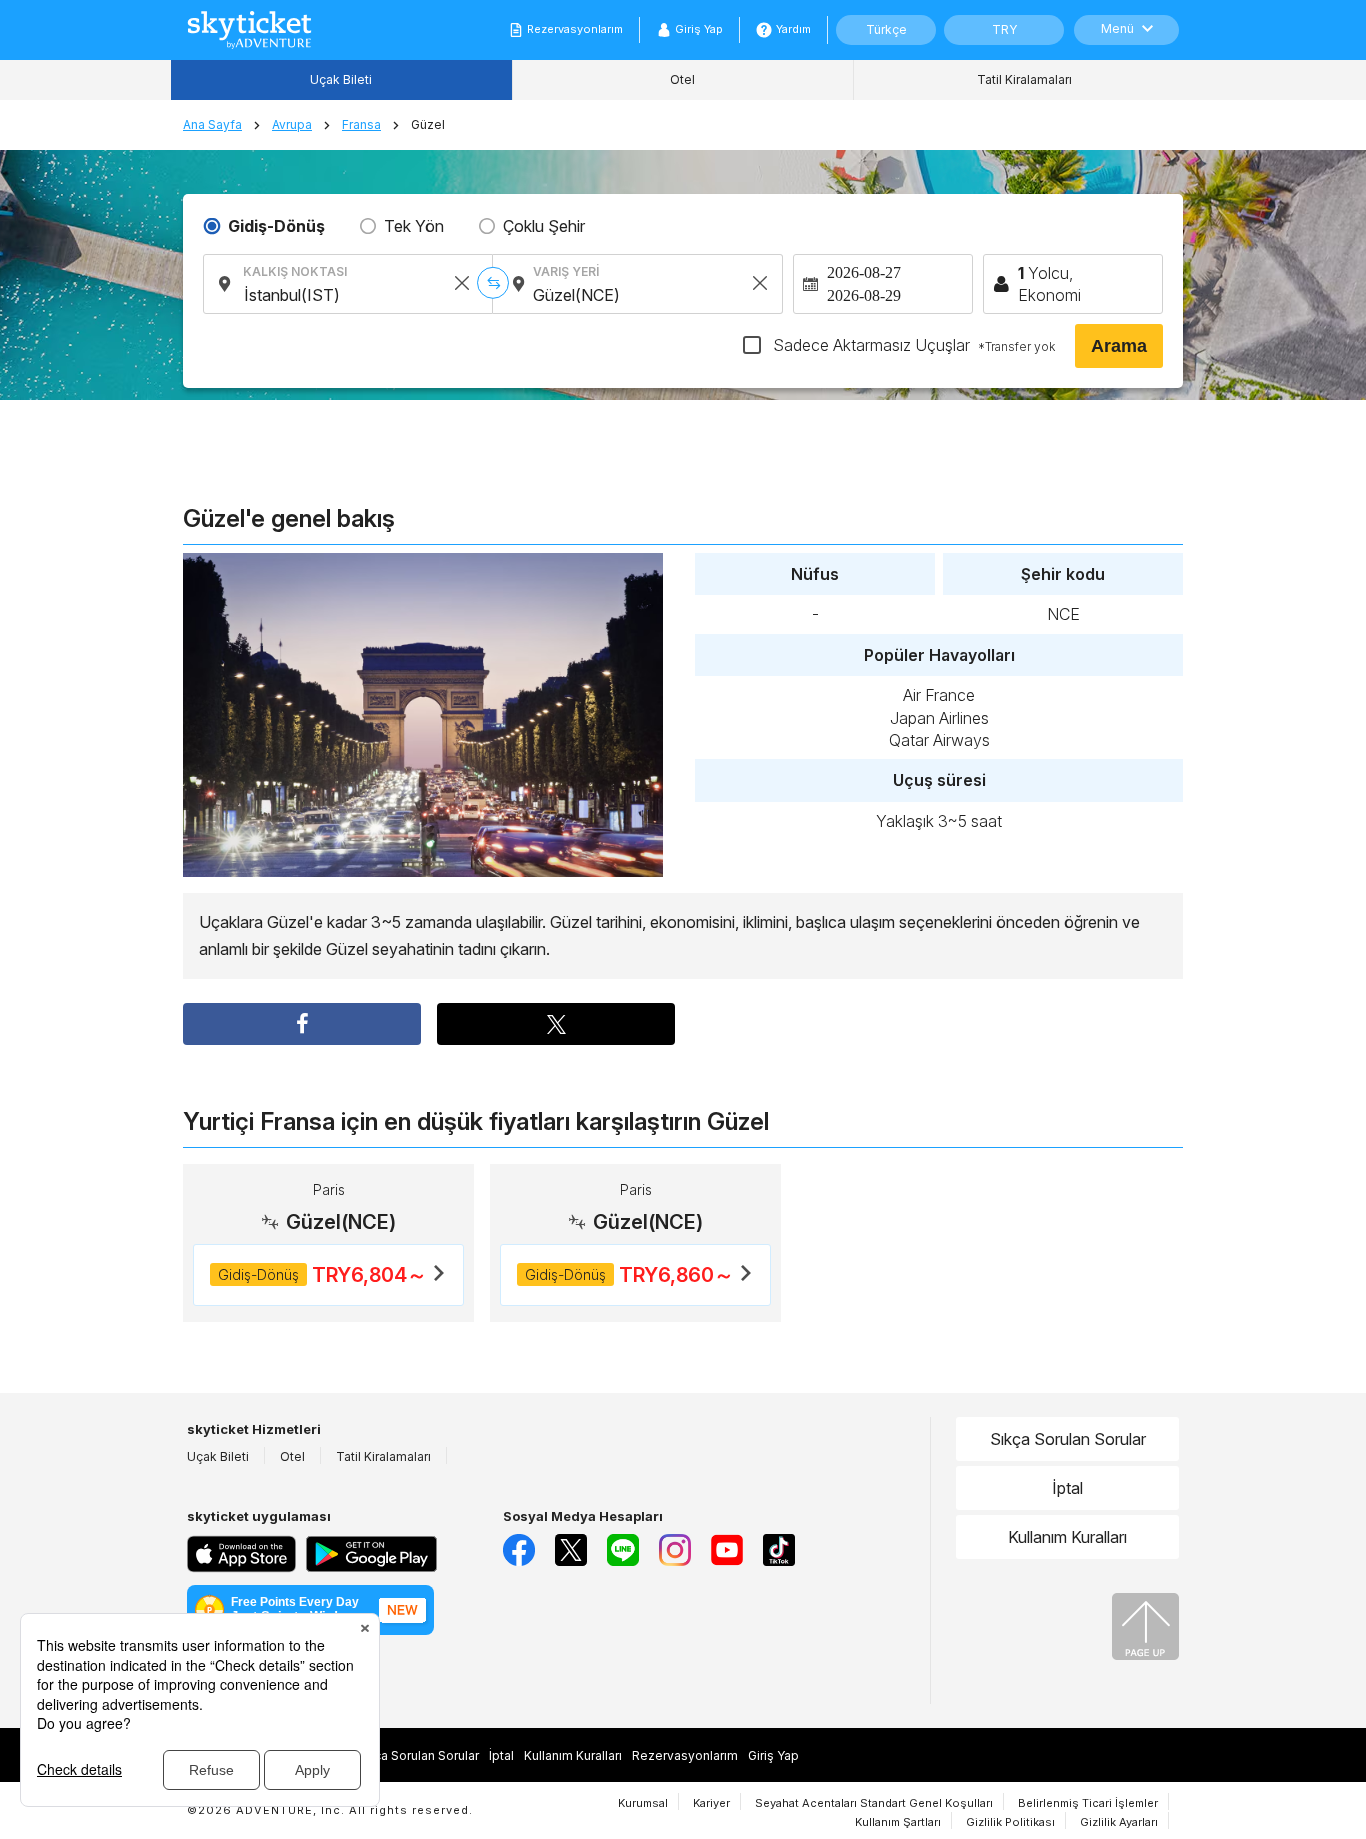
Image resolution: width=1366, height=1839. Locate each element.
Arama (1119, 346)
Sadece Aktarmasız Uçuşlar (912, 345)
